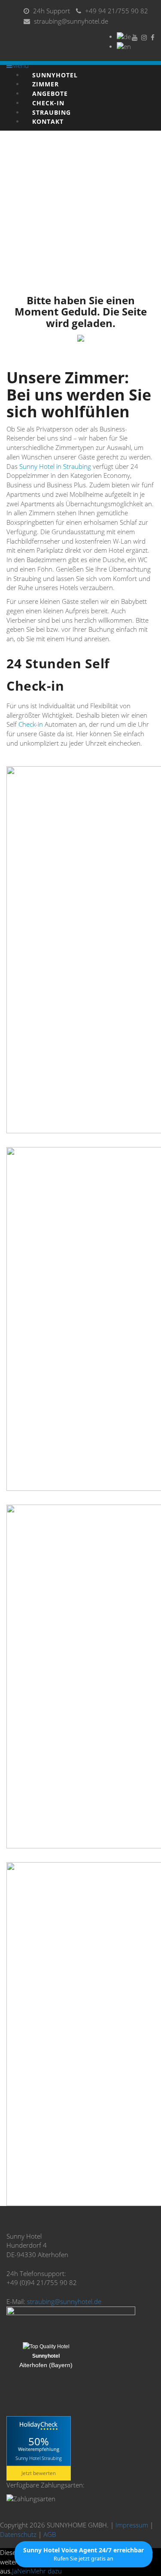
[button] (84, 2554)
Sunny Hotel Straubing (39, 2458)
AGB (50, 2534)
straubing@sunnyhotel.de (71, 21)
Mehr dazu (46, 2571)
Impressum (132, 2525)
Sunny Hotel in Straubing (55, 466)
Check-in (31, 724)
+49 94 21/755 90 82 (117, 11)
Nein (24, 2571)
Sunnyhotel (46, 2356)
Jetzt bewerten (39, 2473)
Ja (15, 2571)
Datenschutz (18, 2534)
